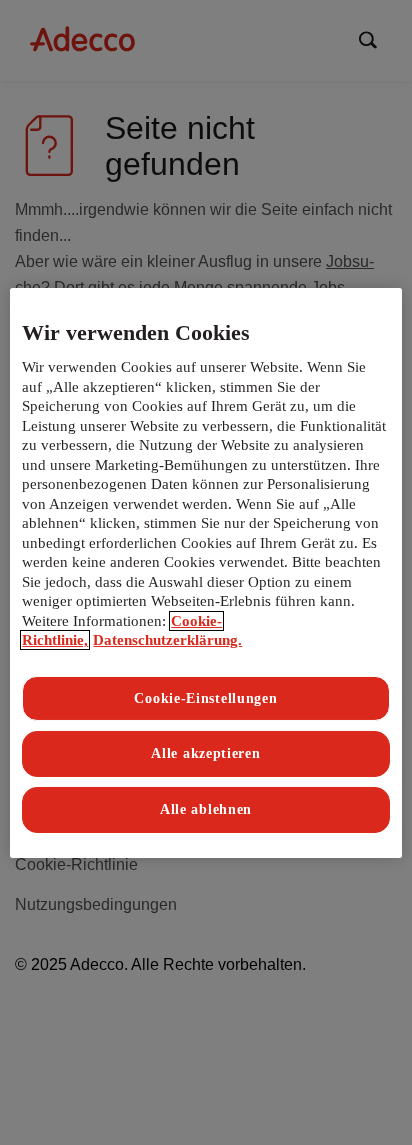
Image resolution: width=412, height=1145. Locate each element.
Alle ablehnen (206, 809)
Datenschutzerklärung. (167, 640)
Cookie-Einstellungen (205, 698)
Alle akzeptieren (205, 753)
